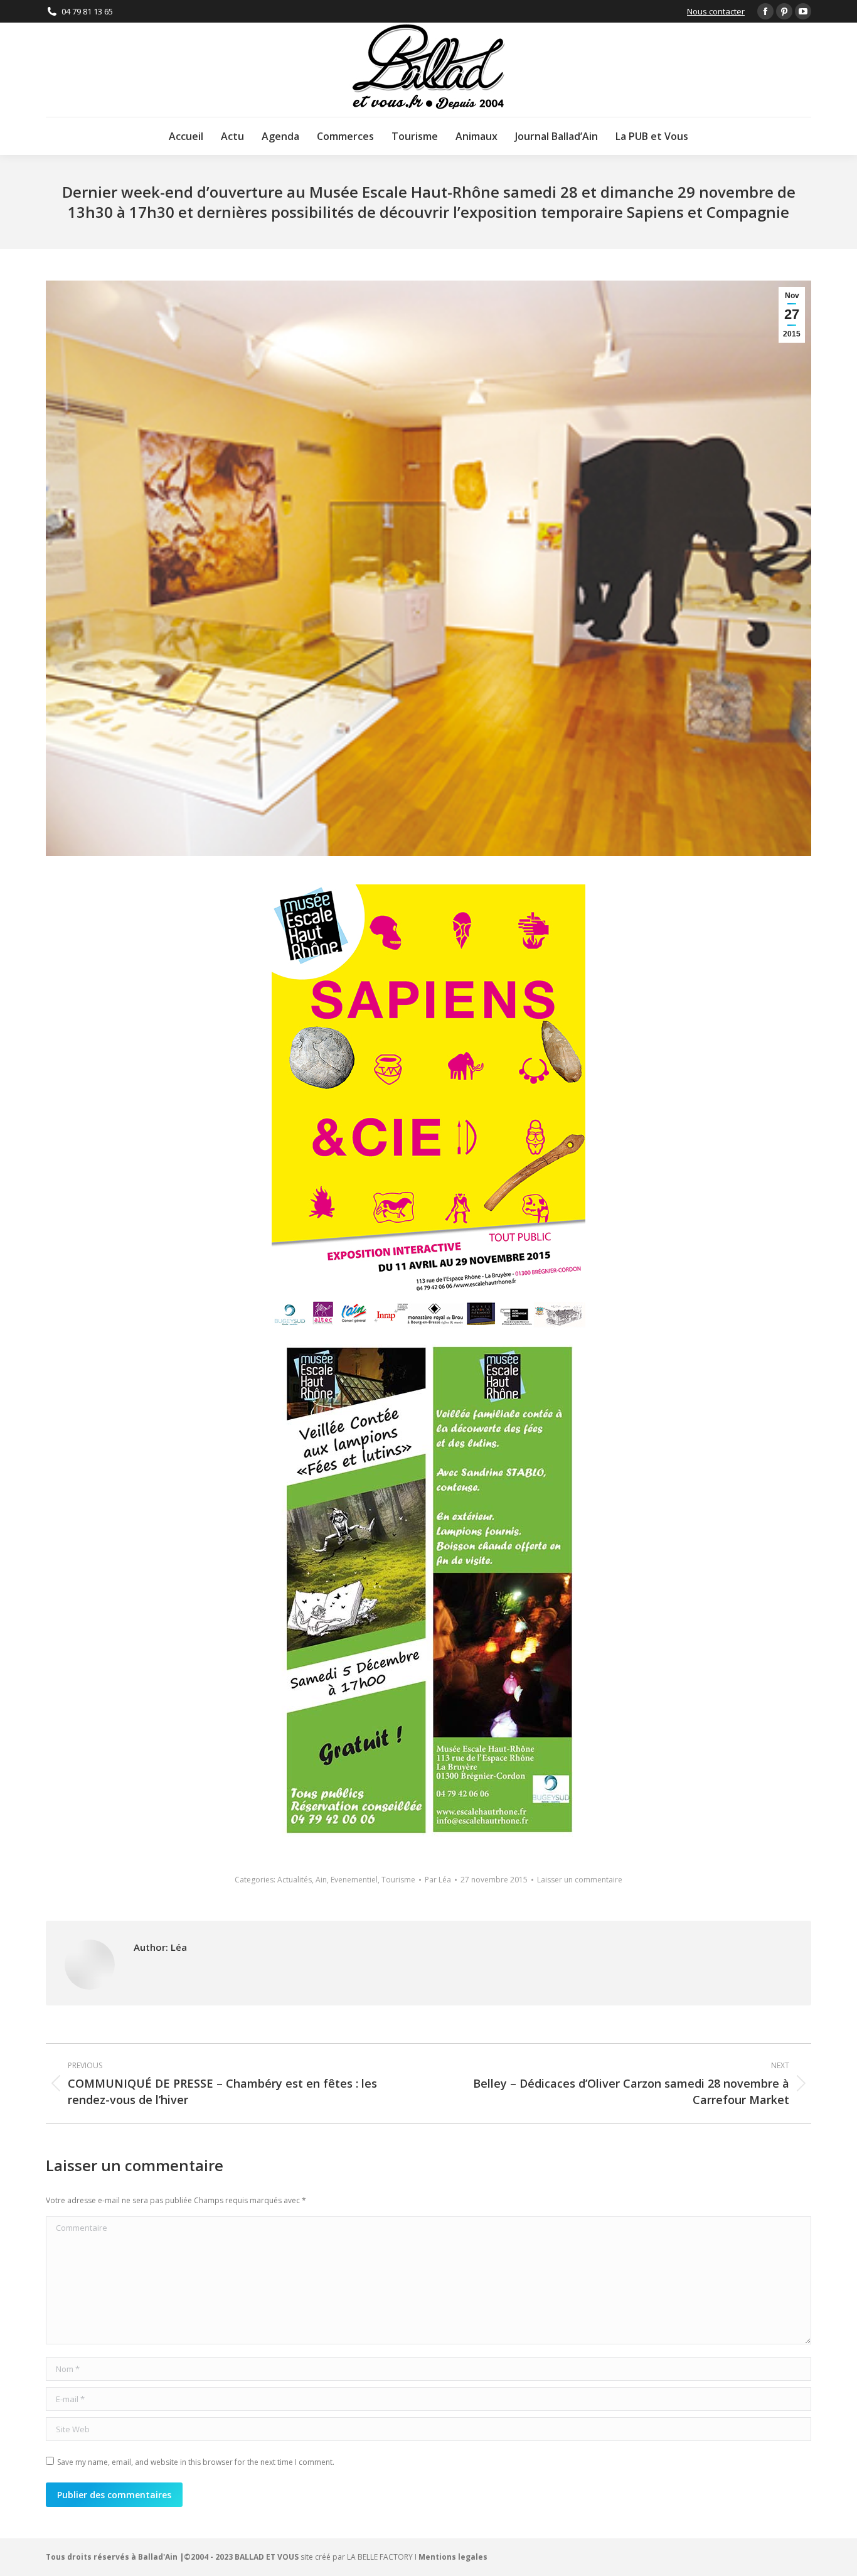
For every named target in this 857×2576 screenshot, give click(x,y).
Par (438, 1880)
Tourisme (398, 1880)
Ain (321, 1880)
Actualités (295, 1880)
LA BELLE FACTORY (380, 2557)
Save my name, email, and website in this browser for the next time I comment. (196, 2462)
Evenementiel (354, 1880)
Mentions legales (453, 2557)
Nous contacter (716, 11)
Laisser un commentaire (580, 1880)
